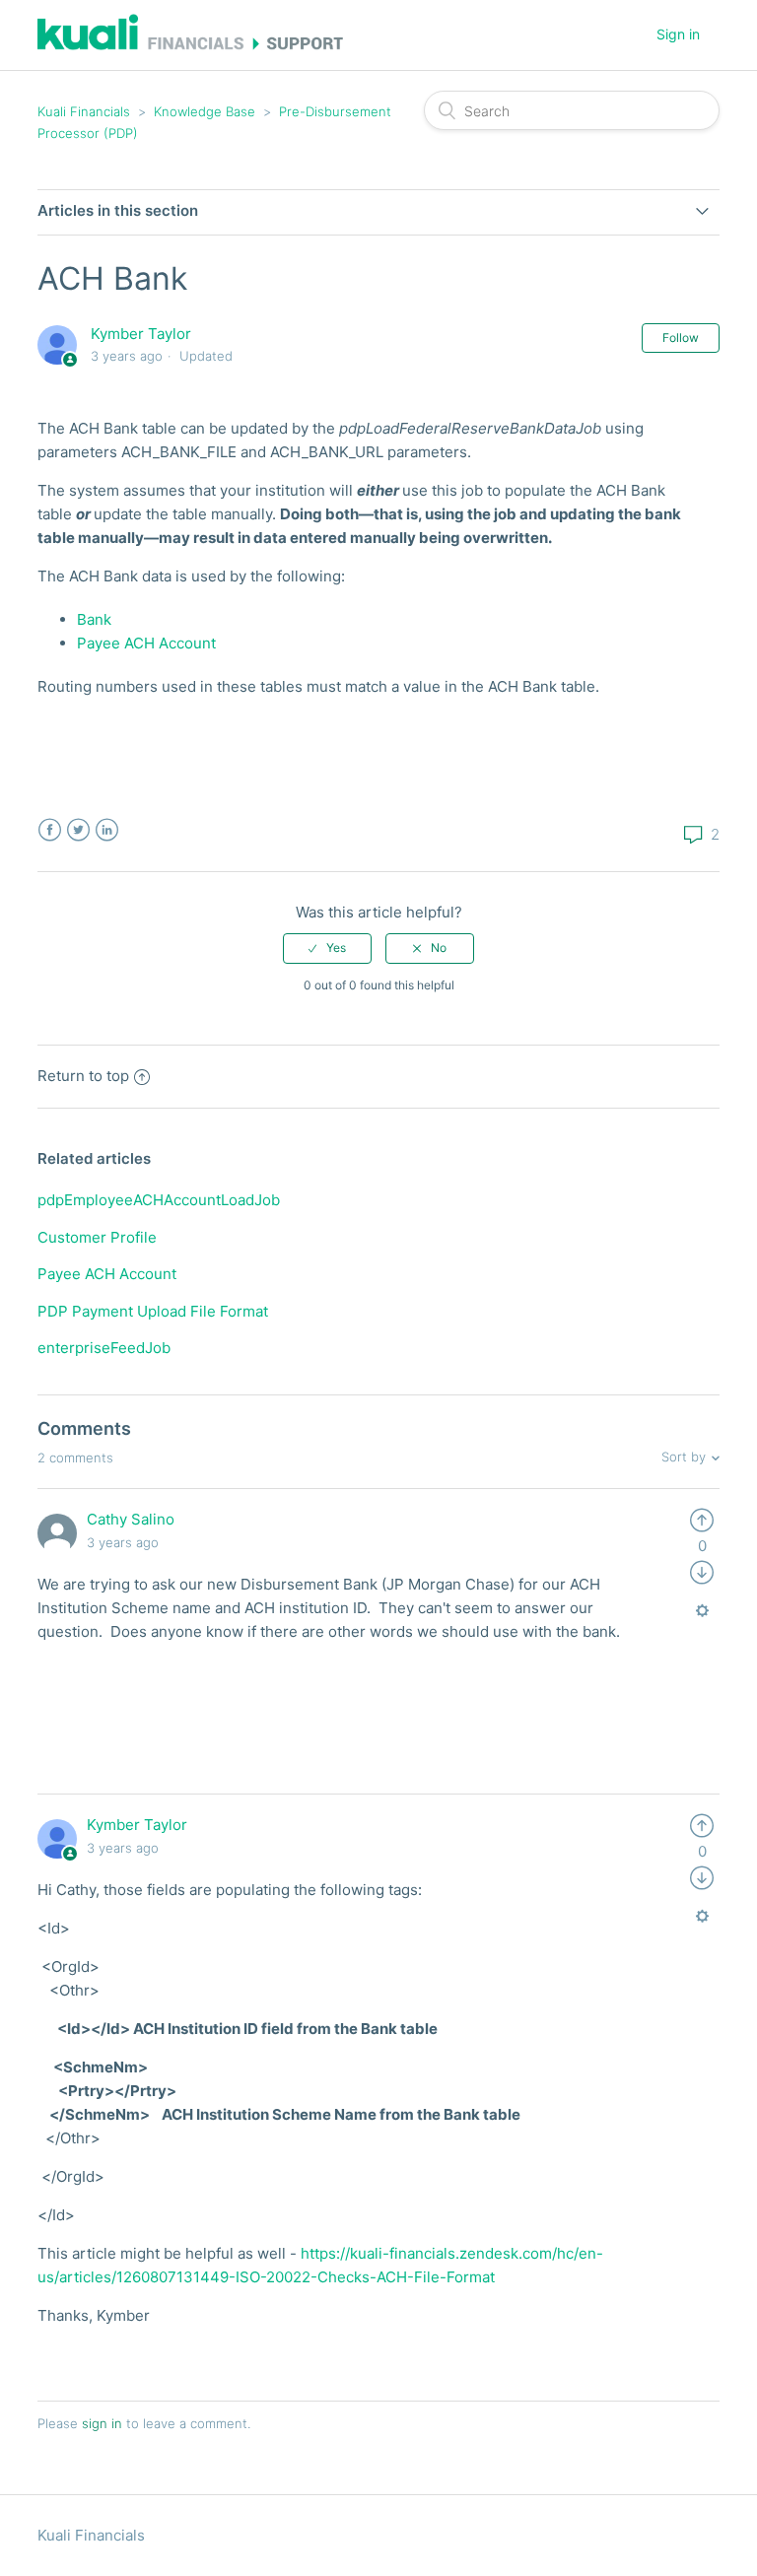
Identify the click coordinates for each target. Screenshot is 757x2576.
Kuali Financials (84, 111)
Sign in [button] (678, 34)
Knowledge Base (205, 111)
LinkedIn (107, 830)
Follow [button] (681, 338)
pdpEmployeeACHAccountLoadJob (159, 1200)
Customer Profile (97, 1237)
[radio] (327, 948)
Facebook (50, 830)
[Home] (190, 45)
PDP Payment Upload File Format (153, 1311)
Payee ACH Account (146, 643)
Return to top (83, 1076)
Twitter (78, 830)
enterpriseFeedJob (104, 1348)
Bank (94, 619)
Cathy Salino (131, 1519)
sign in (102, 2423)
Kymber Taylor (141, 334)
